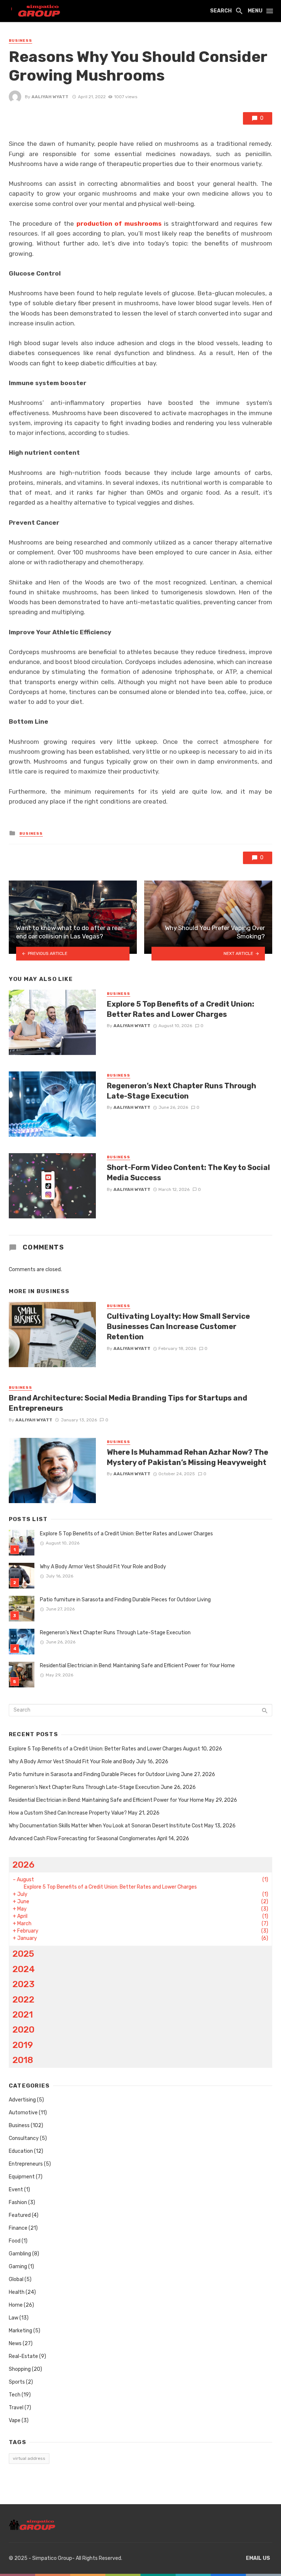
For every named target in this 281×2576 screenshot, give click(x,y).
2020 (23, 2029)
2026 (23, 1865)
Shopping (20, 2369)
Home (16, 2305)
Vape (15, 2420)
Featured (20, 2215)
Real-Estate (23, 2356)
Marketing (20, 2331)
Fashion (18, 2202)
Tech (15, 2395)
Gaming (18, 2267)
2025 (23, 1954)
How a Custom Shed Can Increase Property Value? (68, 1813)
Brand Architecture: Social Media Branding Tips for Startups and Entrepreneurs (128, 1403)
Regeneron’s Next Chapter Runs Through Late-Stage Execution (181, 1091)
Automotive (23, 2113)
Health (17, 2292)
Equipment (22, 2177)
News (15, 2344)
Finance (18, 2228)
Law (14, 2318)
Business (20, 41)
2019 (23, 2045)
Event (16, 2190)
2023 (23, 1984)
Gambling (20, 2254)
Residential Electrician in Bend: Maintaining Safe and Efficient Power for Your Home (137, 1666)
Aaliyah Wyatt (50, 97)
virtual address (29, 2458)
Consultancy (24, 2138)
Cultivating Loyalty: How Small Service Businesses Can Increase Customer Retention (178, 1326)
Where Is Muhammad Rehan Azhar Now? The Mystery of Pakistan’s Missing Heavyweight (188, 1457)
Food (15, 2241)
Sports (17, 2382)
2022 (23, 1999)
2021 (23, 2014)
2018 (23, 2060)
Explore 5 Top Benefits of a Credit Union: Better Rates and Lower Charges (181, 1009)
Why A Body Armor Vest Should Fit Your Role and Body (103, 1567)
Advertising (22, 2100)
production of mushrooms (119, 224)
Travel (16, 2408)
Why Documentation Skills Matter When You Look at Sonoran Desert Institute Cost (106, 1826)
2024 (24, 1969)
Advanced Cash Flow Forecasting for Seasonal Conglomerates (82, 1839)
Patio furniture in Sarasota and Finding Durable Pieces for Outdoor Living (125, 1600)
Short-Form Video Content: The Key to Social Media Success (188, 1173)
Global (16, 2279)
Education (21, 2151)
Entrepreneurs (26, 2164)
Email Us (258, 2558)
